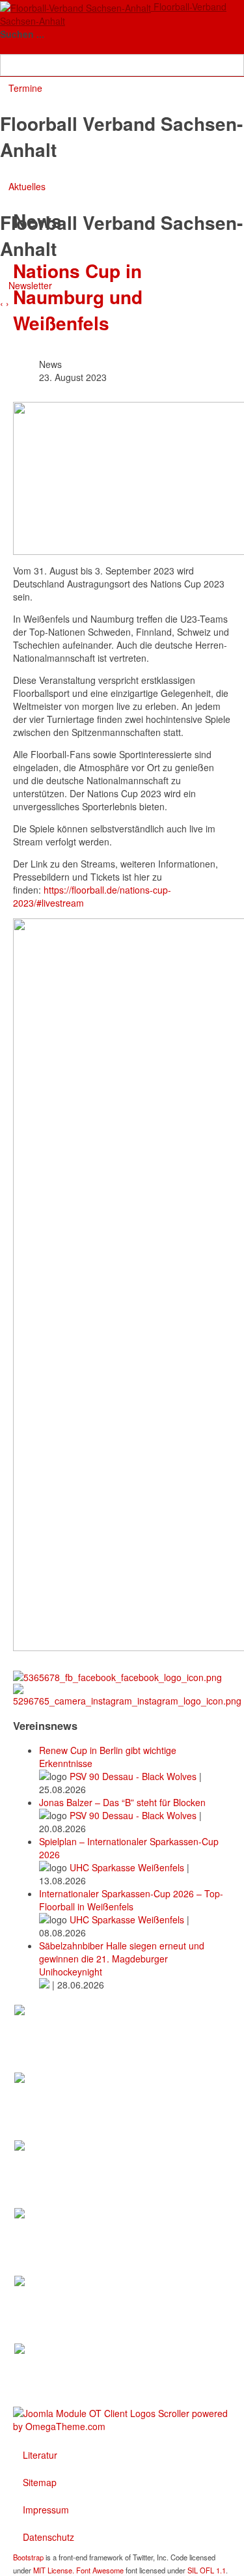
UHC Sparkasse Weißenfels (128, 1867)
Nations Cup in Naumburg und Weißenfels (78, 297)
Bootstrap (28, 2557)
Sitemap (40, 2482)
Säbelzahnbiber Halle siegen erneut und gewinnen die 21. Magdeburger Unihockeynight (122, 1959)
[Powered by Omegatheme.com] (122, 2418)
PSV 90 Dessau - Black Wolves (134, 1776)
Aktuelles (27, 186)
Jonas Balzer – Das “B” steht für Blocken (122, 1802)
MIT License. (54, 2570)
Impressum (46, 2510)
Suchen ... (22, 34)
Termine (25, 88)
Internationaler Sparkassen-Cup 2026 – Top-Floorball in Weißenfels (131, 1900)
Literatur (40, 2455)
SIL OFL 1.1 (207, 2570)
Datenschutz (48, 2537)
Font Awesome (100, 2570)
